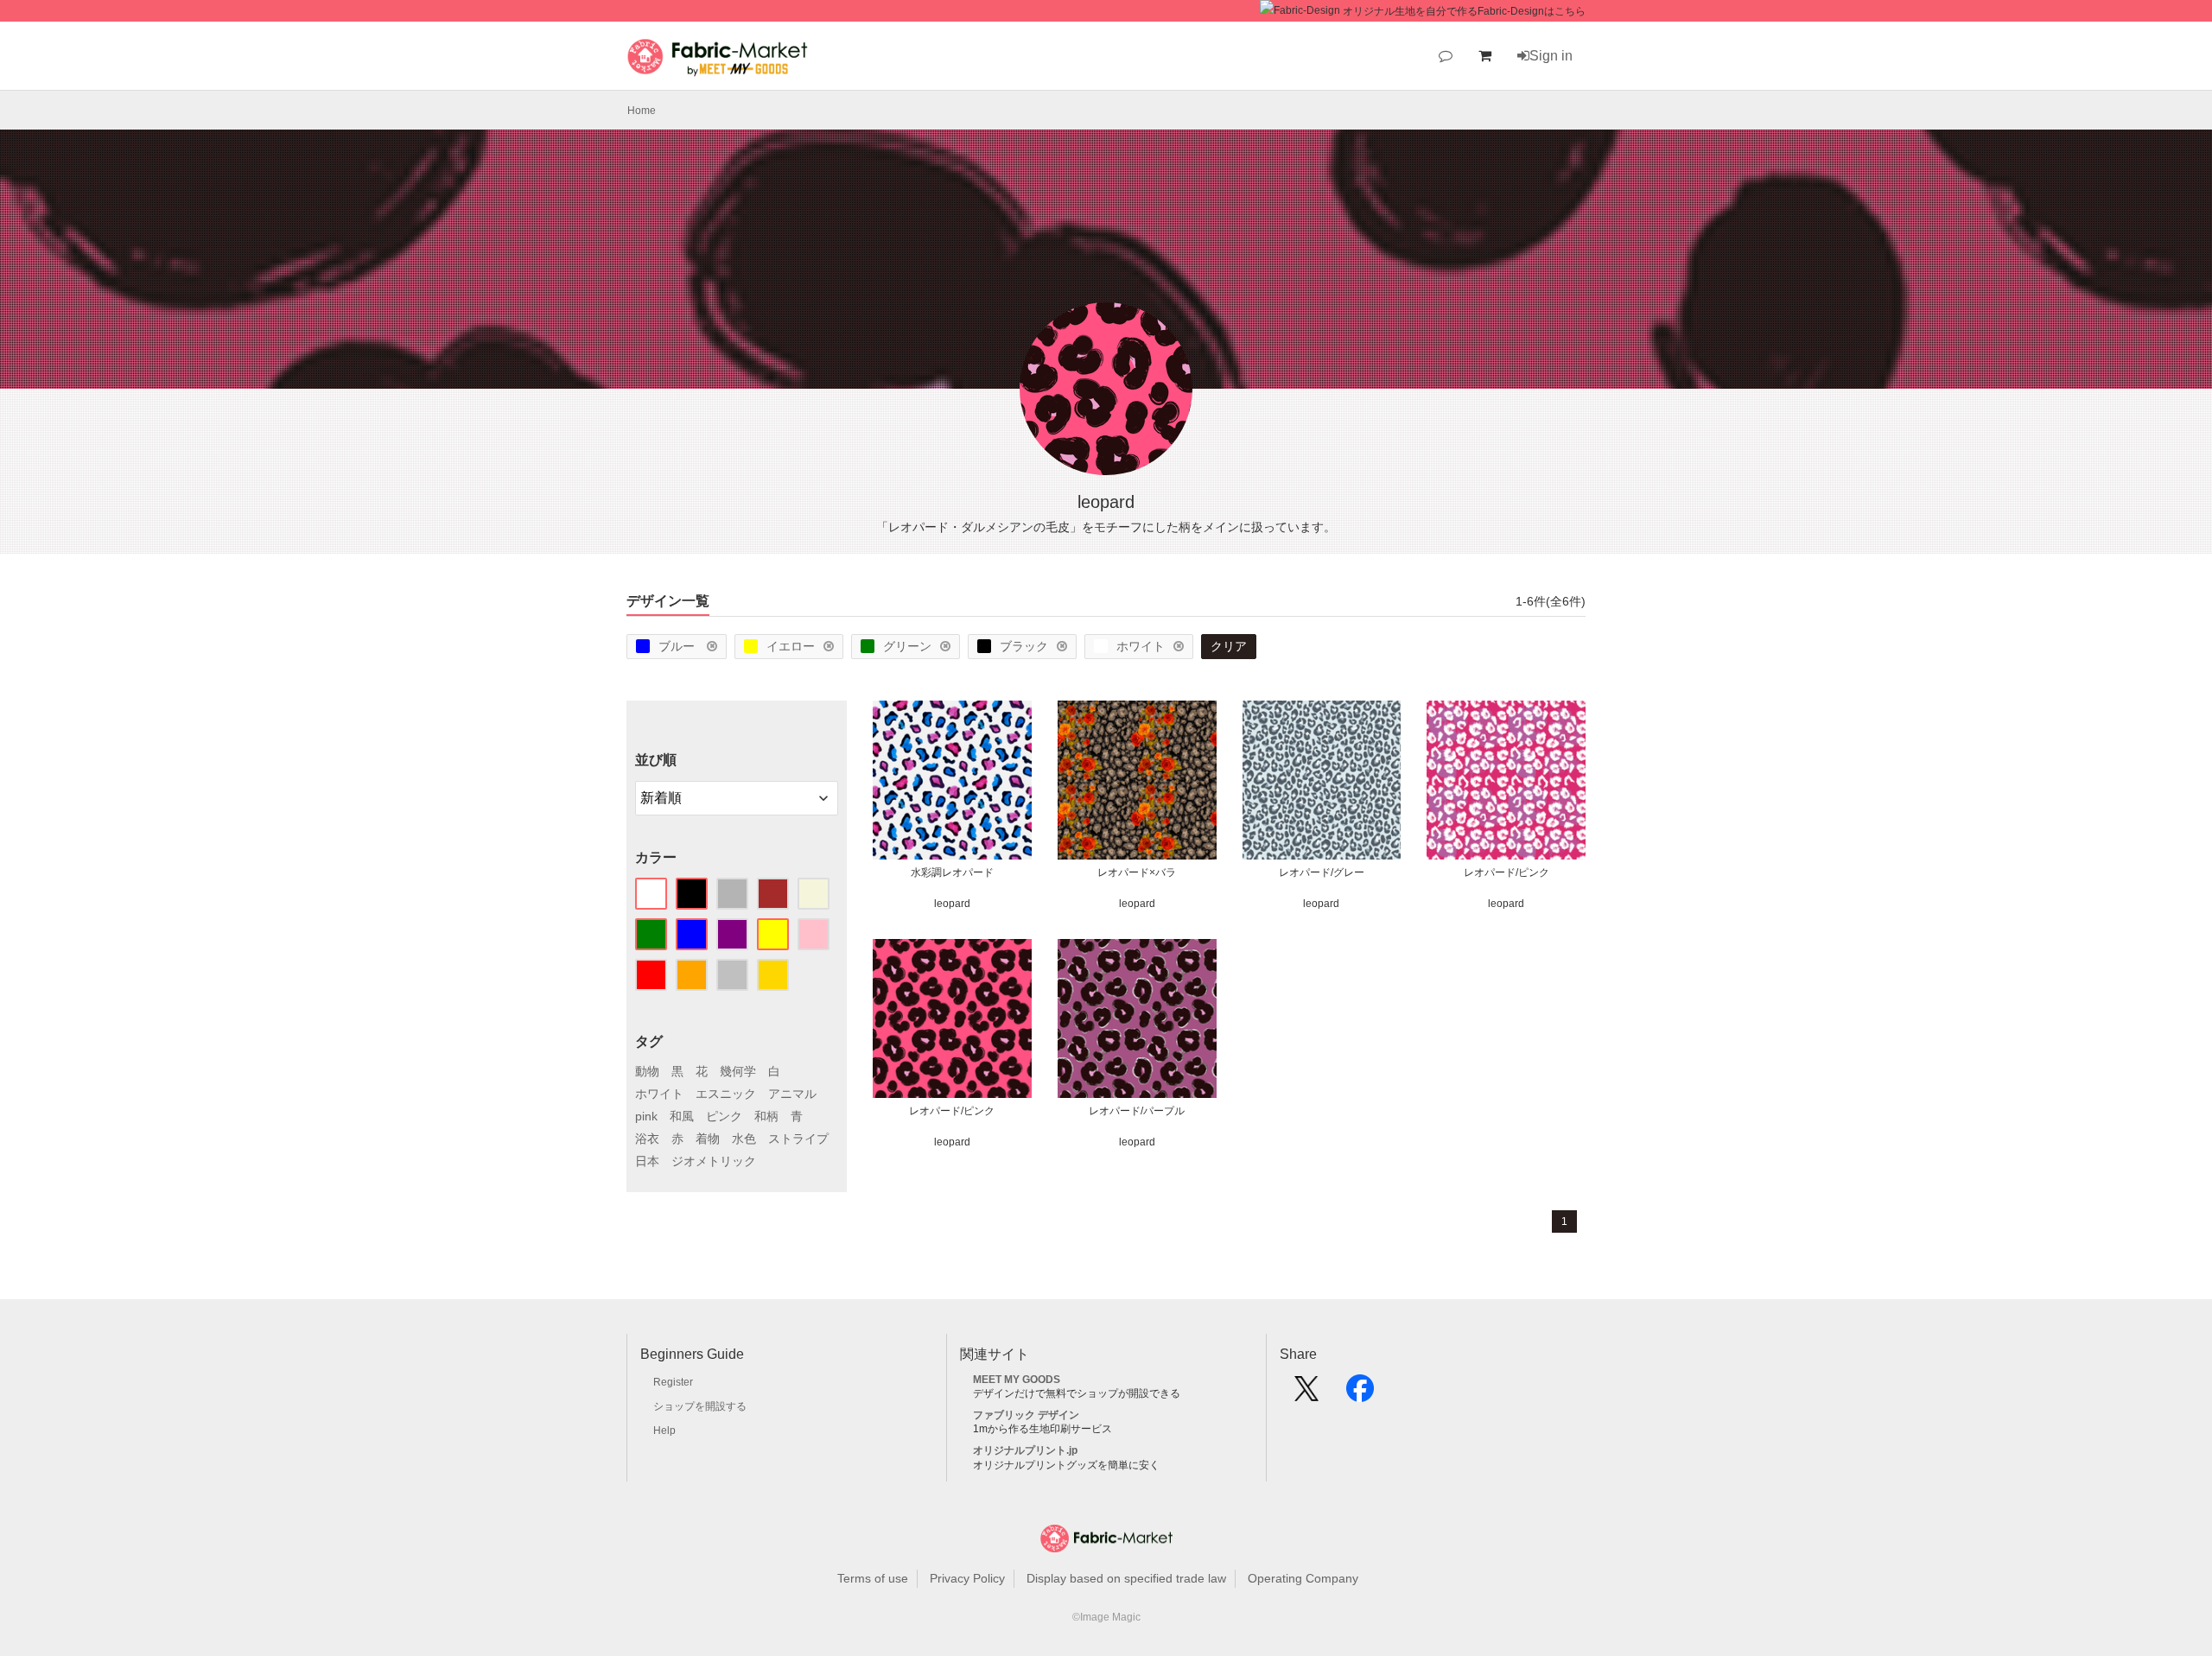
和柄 (766, 1116)
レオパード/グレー (1322, 872)
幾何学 (738, 1071)
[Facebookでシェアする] (1360, 1394)
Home (642, 111)
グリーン (907, 646)
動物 (647, 1071)
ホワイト (1141, 646)
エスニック (726, 1094)
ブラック (1024, 646)
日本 (647, 1161)
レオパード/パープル (1137, 1111)
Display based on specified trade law (1126, 1578)
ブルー (678, 646)
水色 (744, 1139)
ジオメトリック (714, 1161)
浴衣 (647, 1139)
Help (664, 1431)
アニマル (792, 1094)
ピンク (724, 1116)
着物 (708, 1139)
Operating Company (1303, 1578)
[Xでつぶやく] (1306, 1394)
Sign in (1551, 56)
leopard (952, 904)
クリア (1229, 646)
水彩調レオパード (952, 872)
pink (646, 1116)
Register (673, 1382)
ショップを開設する (700, 1406)
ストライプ (798, 1139)
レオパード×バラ (1137, 872)
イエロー (791, 646)
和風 (682, 1116)
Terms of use (873, 1578)
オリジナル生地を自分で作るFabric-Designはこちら (1464, 11)
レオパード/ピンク (1506, 872)
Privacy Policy (967, 1578)
